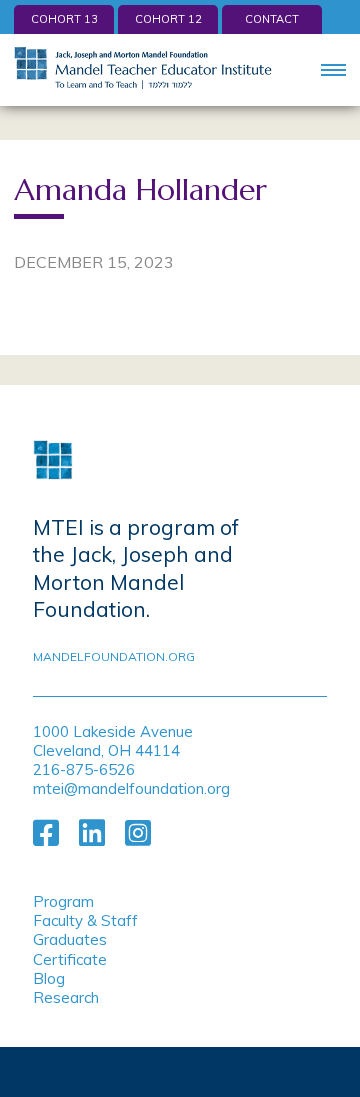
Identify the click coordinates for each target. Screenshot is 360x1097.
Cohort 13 (64, 19)
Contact (272, 19)
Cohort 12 (168, 19)
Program (63, 901)
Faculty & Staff (85, 920)
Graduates (70, 939)
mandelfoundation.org (114, 656)
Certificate (70, 959)
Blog (49, 978)
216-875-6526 (84, 769)
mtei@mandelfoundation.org (131, 788)
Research (66, 997)
